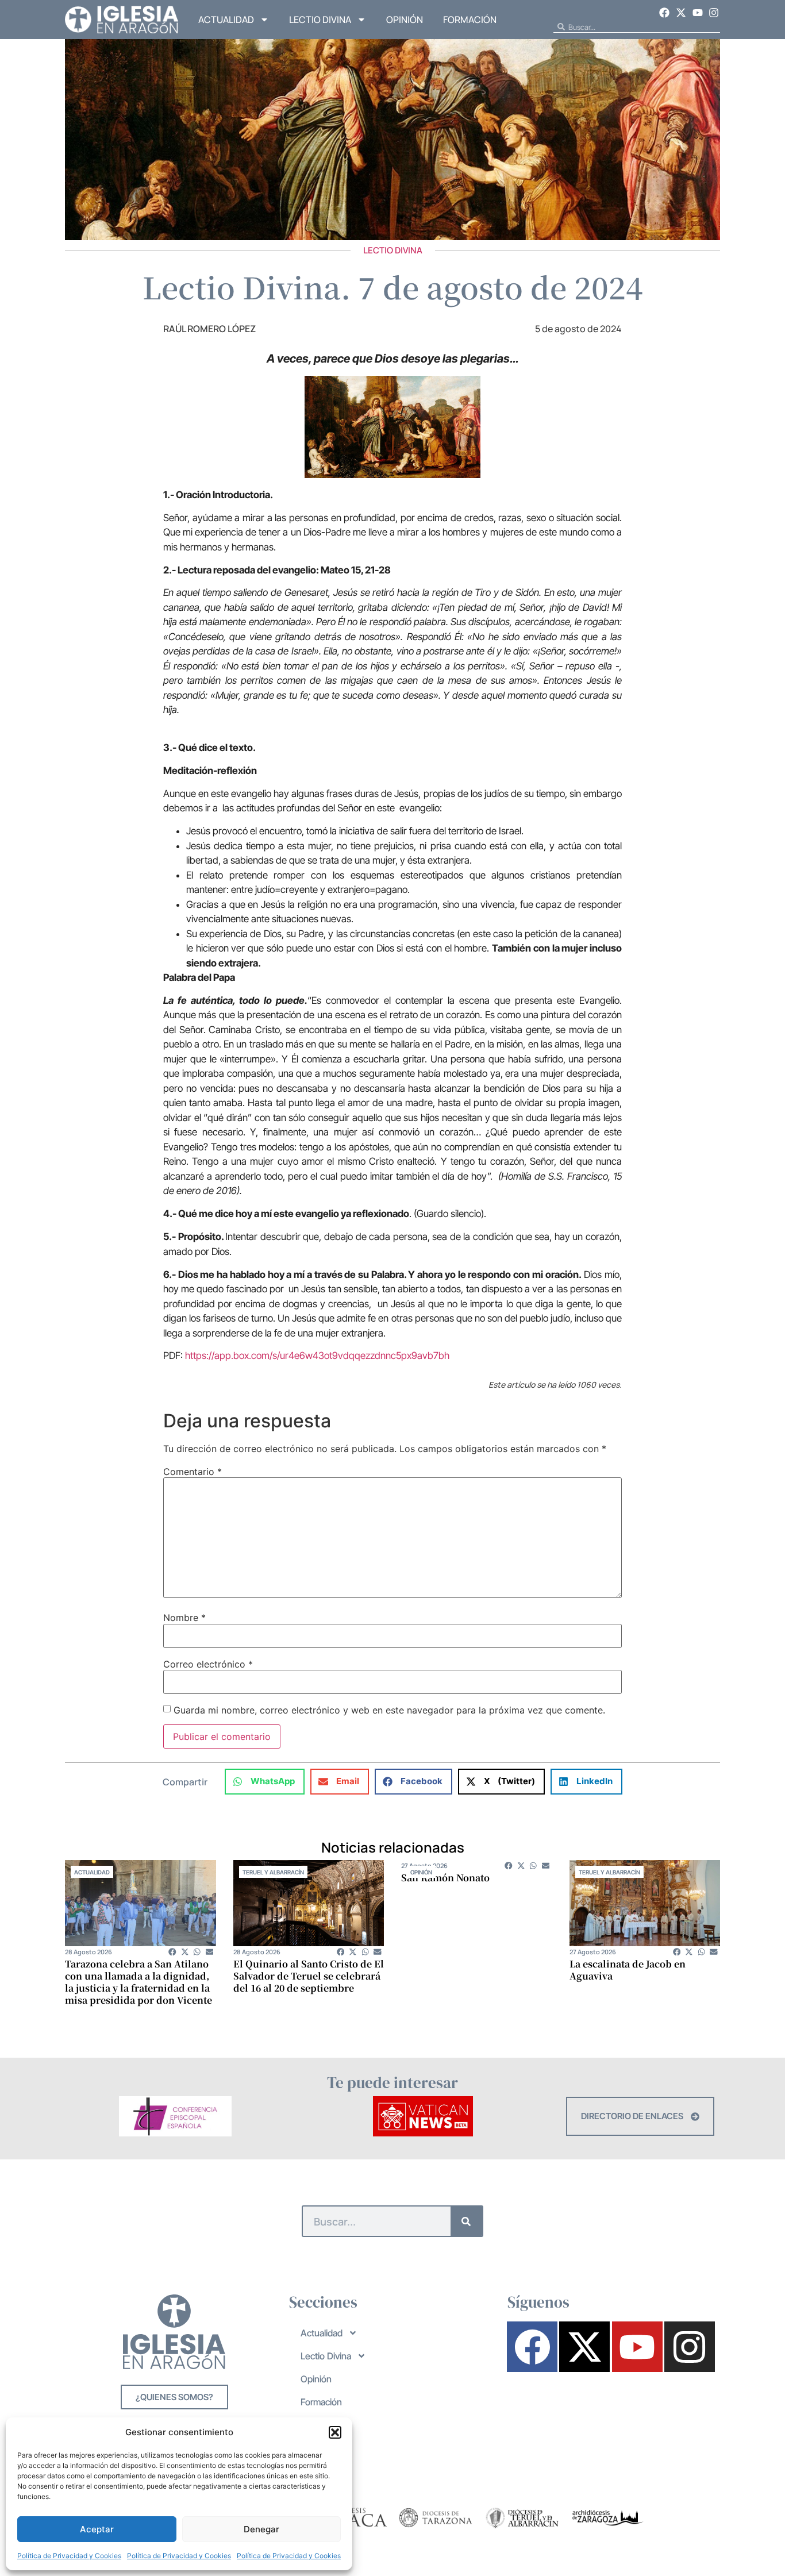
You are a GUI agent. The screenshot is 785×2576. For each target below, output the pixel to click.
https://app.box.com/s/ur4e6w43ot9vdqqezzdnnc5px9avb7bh (317, 1356)
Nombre (184, 1618)
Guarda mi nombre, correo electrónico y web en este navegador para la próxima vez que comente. (389, 1710)
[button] (335, 2432)
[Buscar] (466, 2221)
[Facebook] (665, 13)
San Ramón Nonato (445, 1878)
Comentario (193, 1472)
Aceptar (97, 2529)
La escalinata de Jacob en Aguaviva (628, 1970)
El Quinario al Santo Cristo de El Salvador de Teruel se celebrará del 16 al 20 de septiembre (309, 1976)
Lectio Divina (320, 20)
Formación (470, 20)
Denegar (261, 2529)
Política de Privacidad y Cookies (69, 2556)
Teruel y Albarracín (273, 1872)
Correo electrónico (208, 1664)
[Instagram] (714, 13)
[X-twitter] (681, 13)
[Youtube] (698, 13)
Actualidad (226, 20)
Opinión (405, 20)
